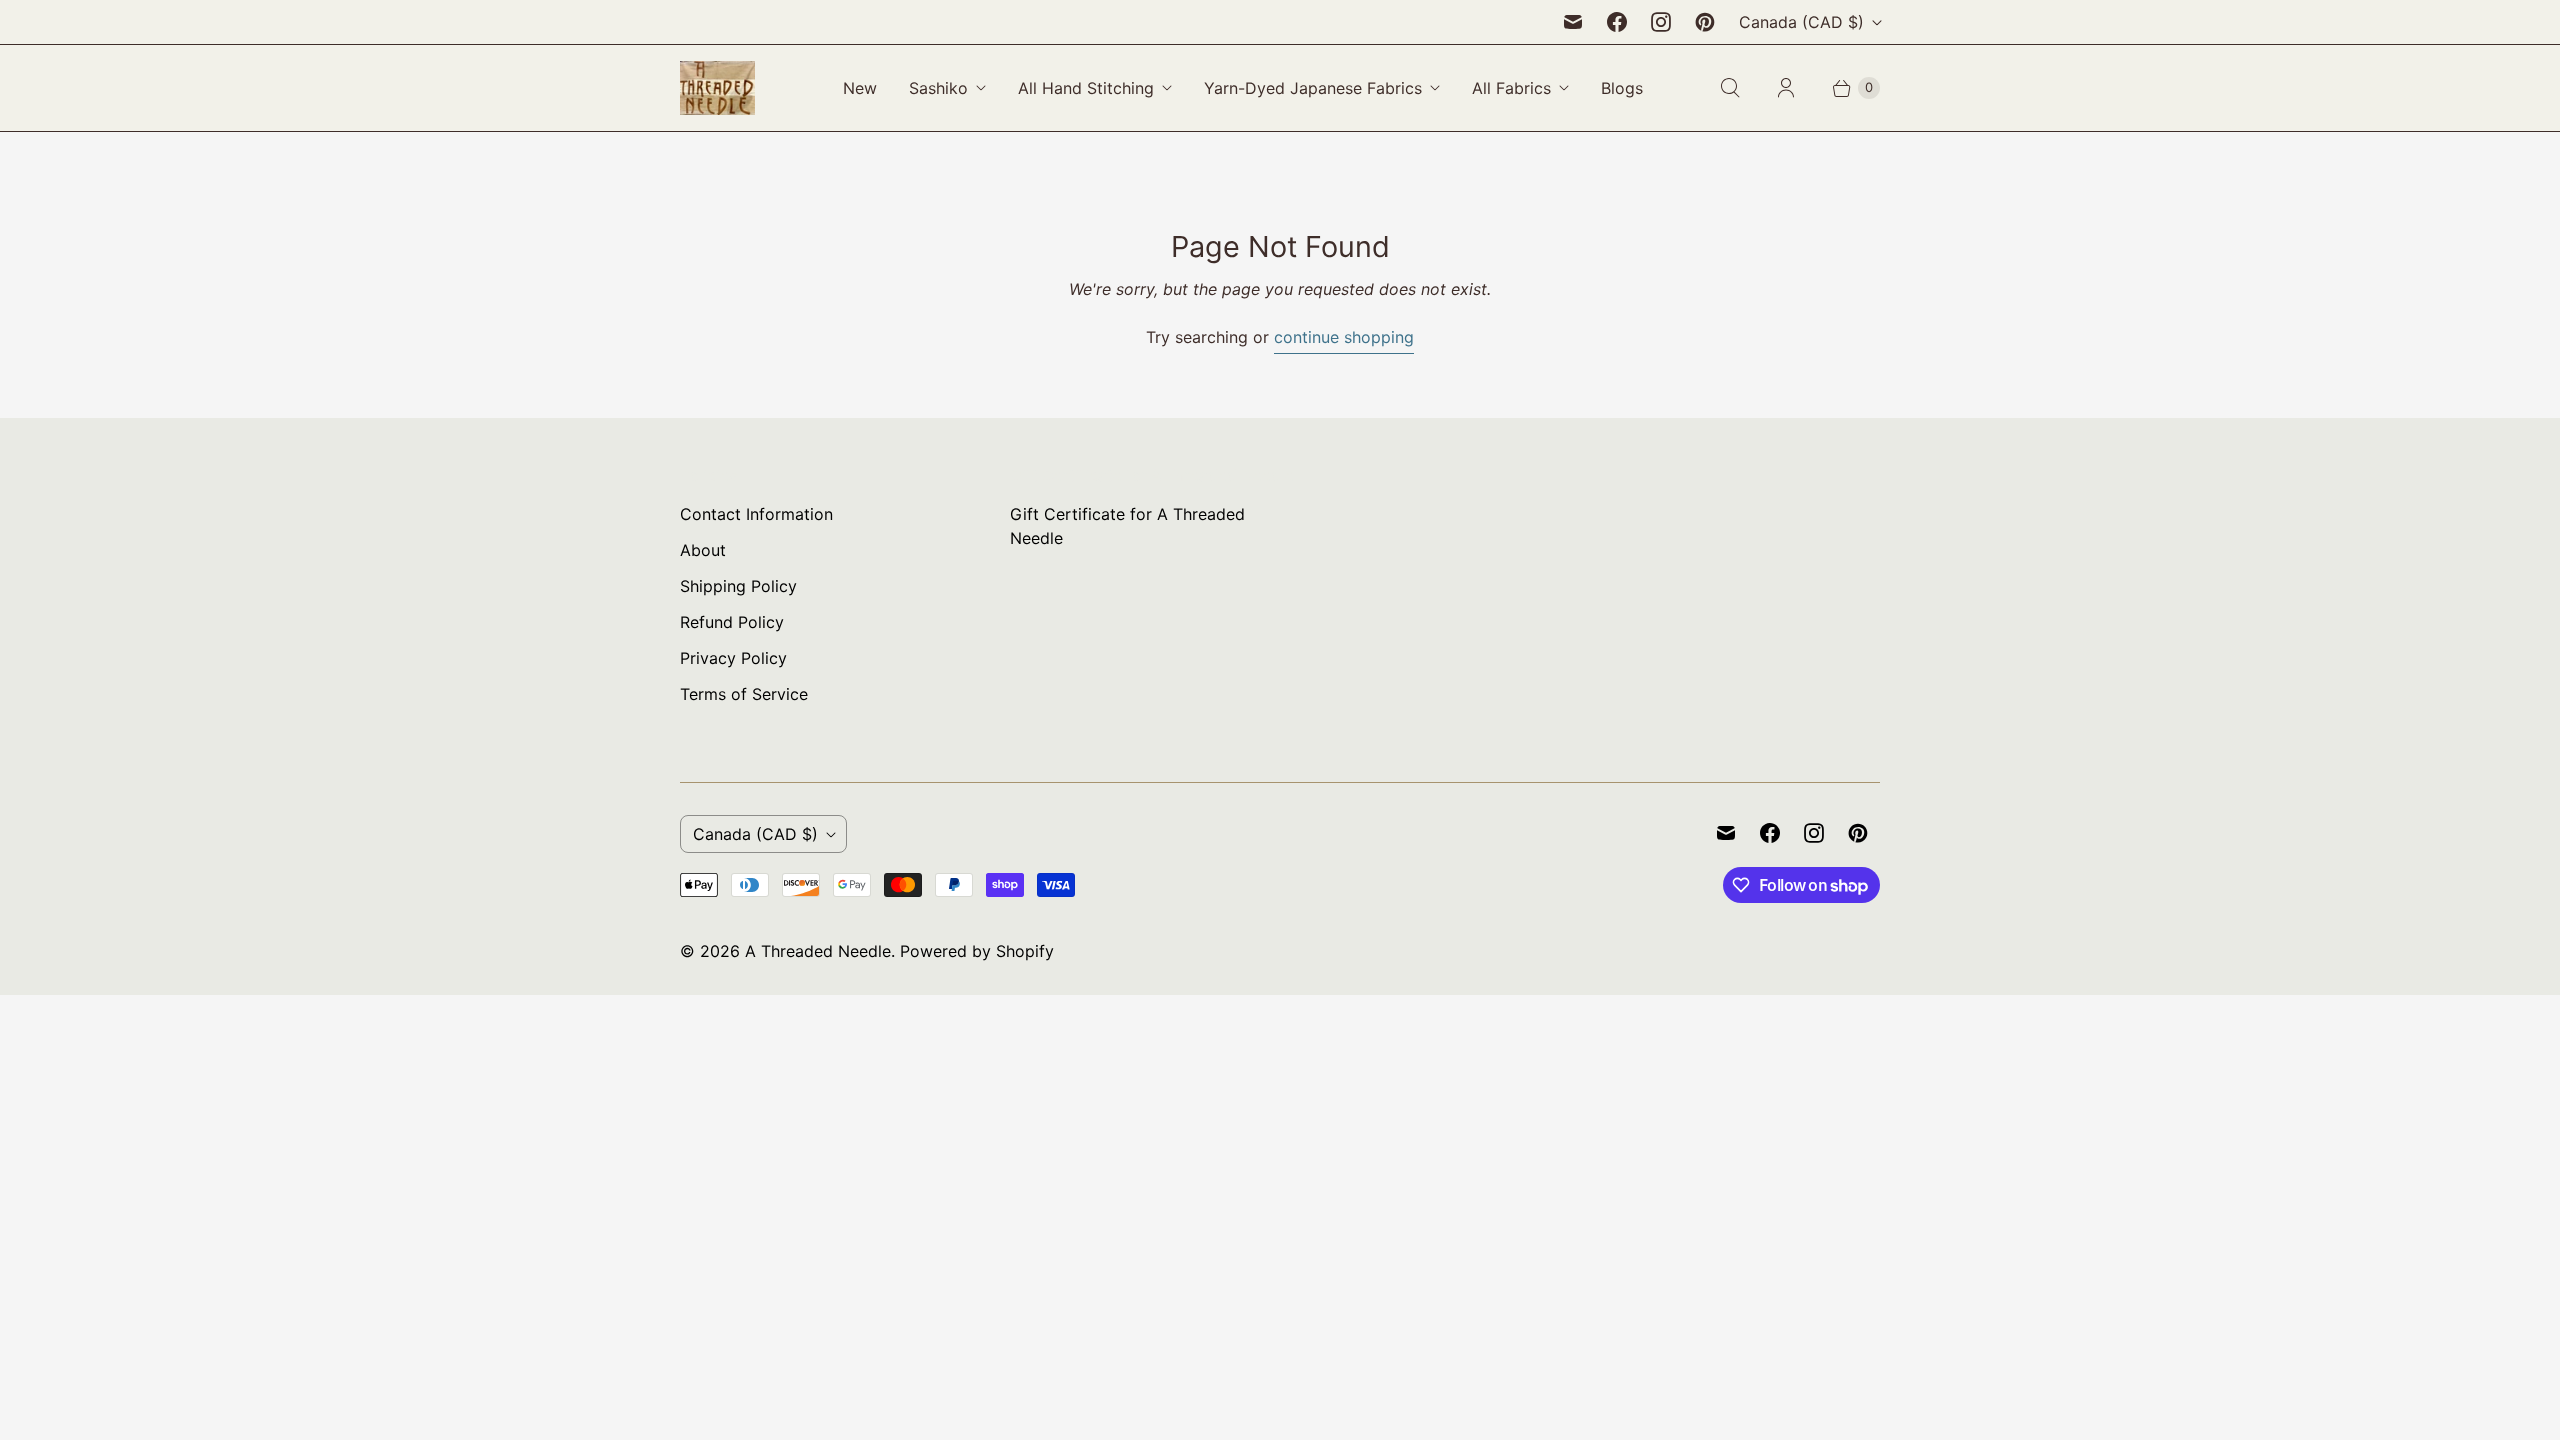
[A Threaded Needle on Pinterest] (1705, 22)
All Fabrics (1511, 88)
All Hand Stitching (1086, 88)
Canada (1801, 22)
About (703, 550)
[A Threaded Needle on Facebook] (1617, 22)
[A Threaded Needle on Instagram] (1661, 22)
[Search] (1730, 88)
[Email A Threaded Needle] (1573, 22)
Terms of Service (744, 694)
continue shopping (1344, 337)
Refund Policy (732, 622)
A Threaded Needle (818, 951)
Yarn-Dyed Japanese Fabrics (1313, 88)
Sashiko (938, 88)
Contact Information (756, 514)
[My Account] (1786, 88)
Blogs (1622, 88)
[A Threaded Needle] (717, 88)
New (860, 88)
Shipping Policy (738, 586)
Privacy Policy (733, 658)
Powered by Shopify (977, 951)
